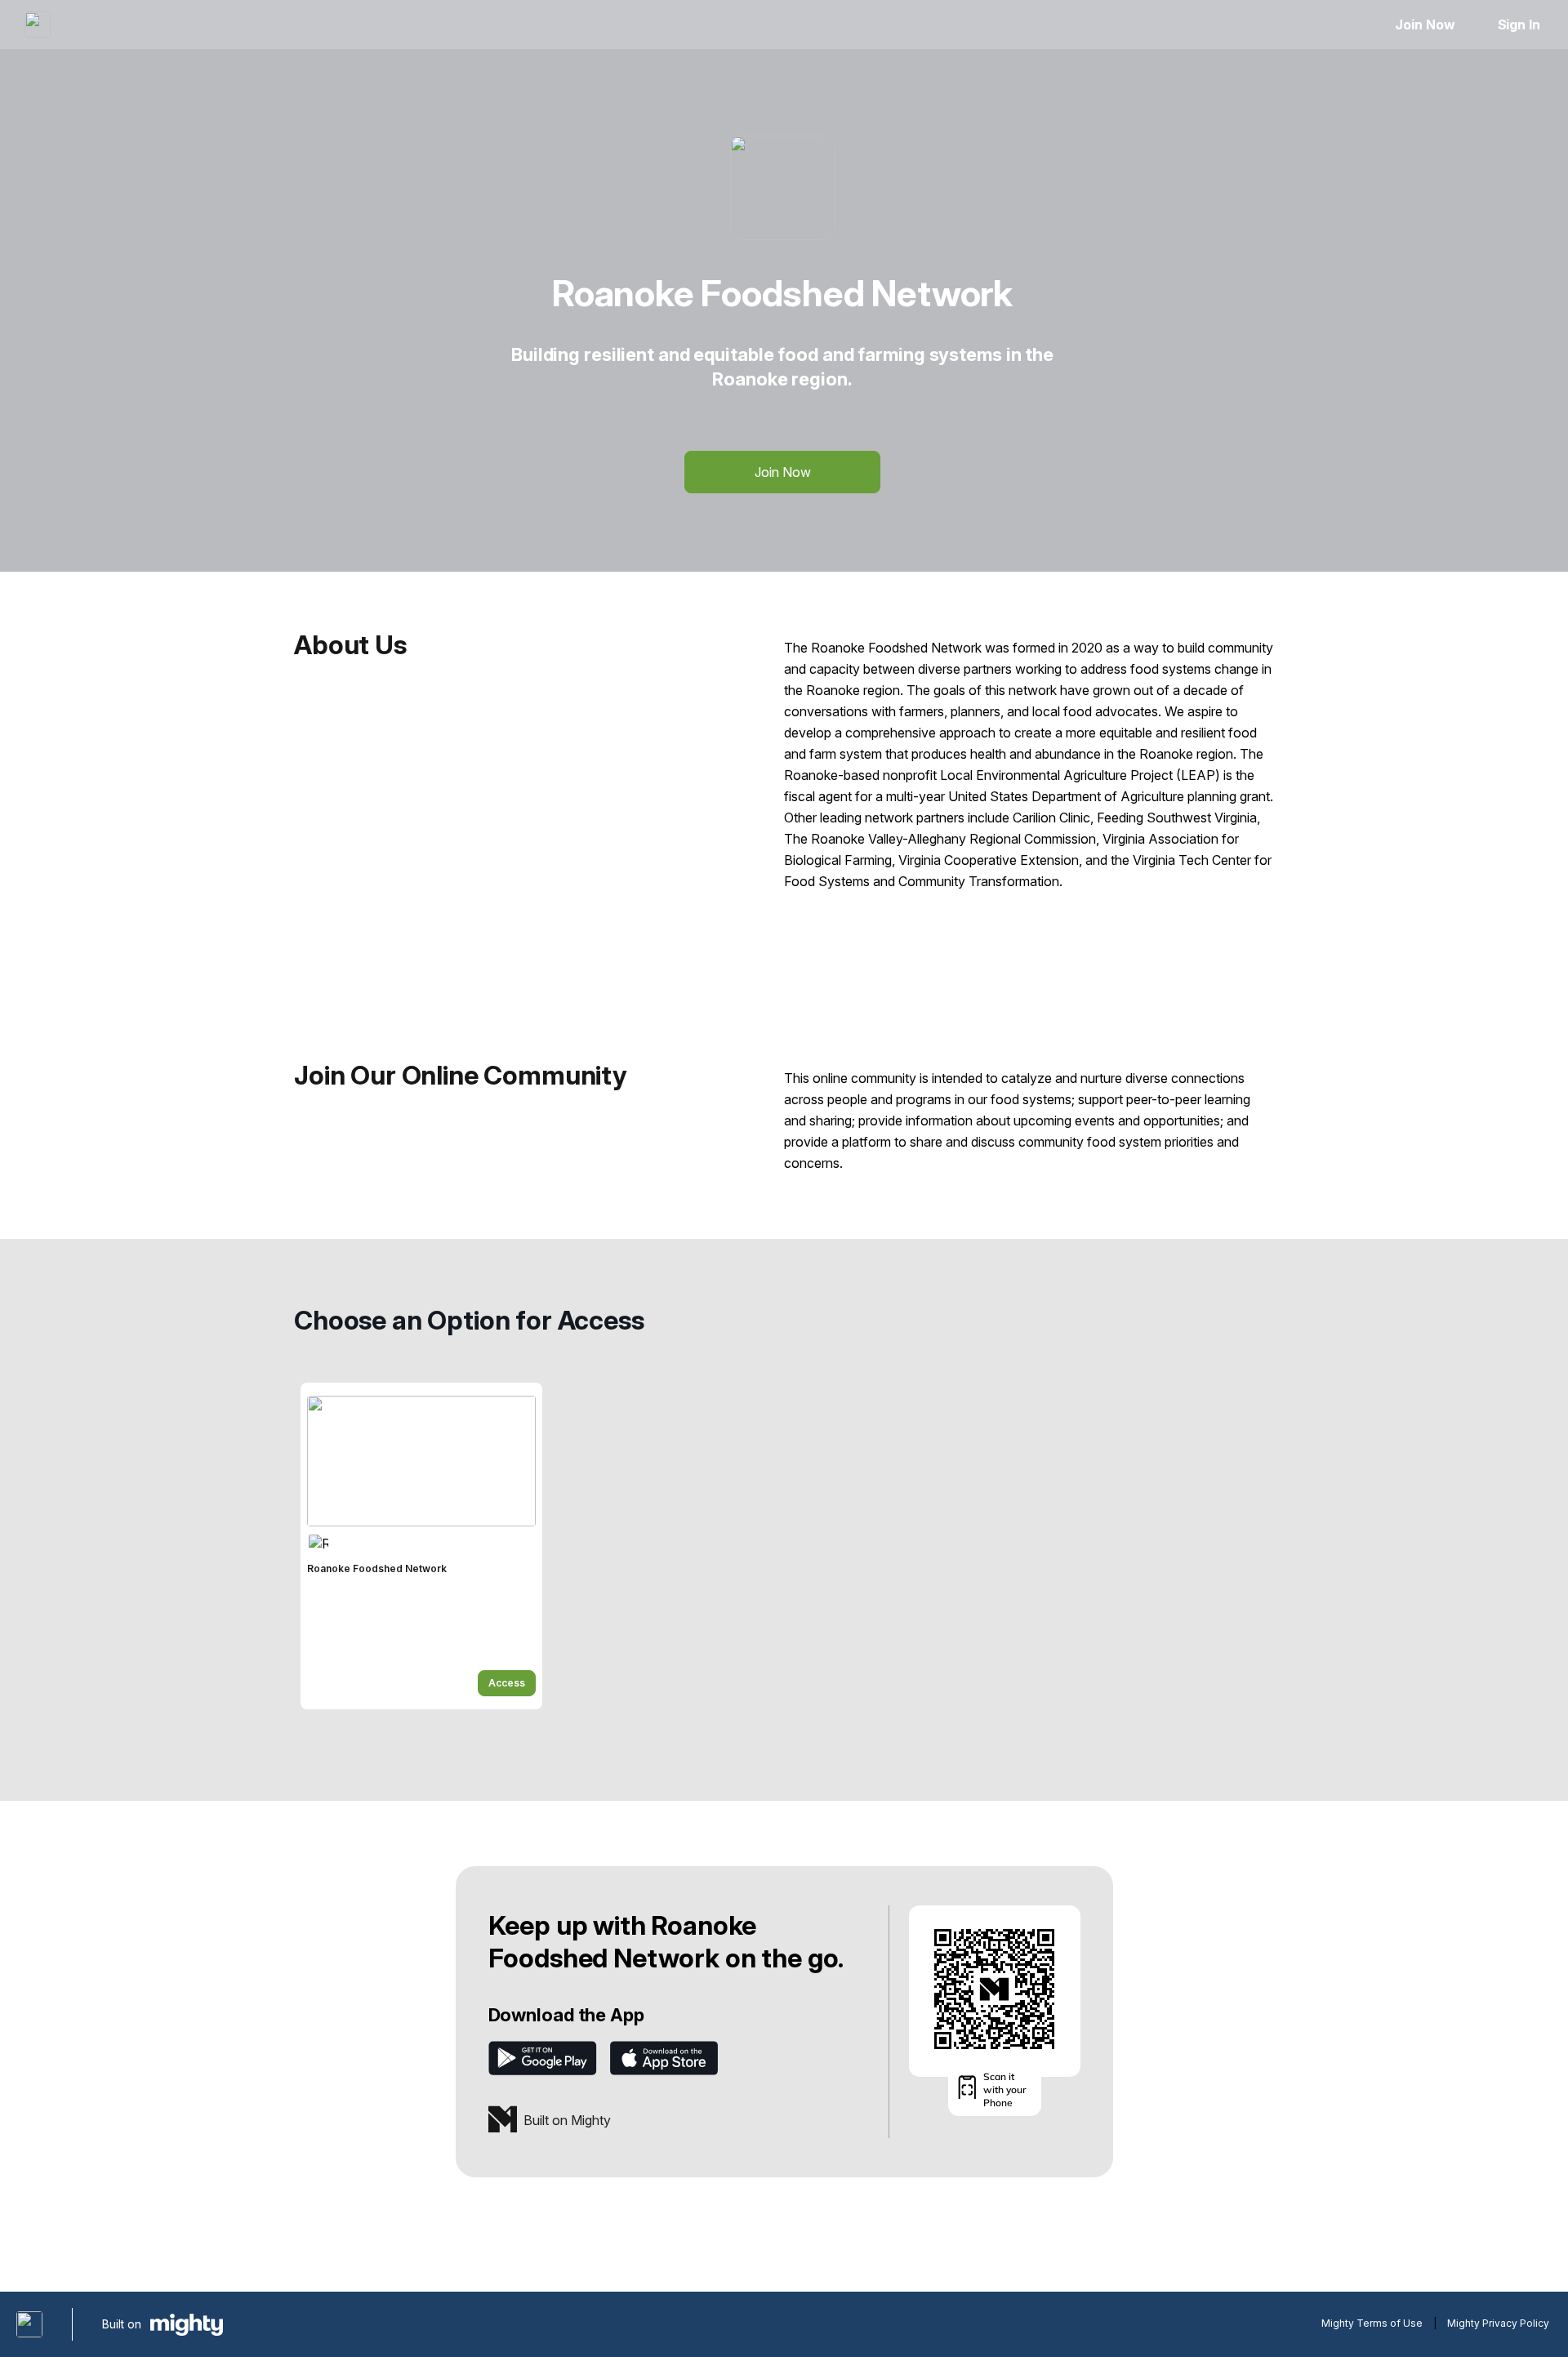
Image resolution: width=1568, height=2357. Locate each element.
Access (507, 1683)
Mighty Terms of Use (1372, 2323)
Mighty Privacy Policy (1498, 2323)
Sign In (1519, 25)
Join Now (1425, 25)
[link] (421, 1546)
